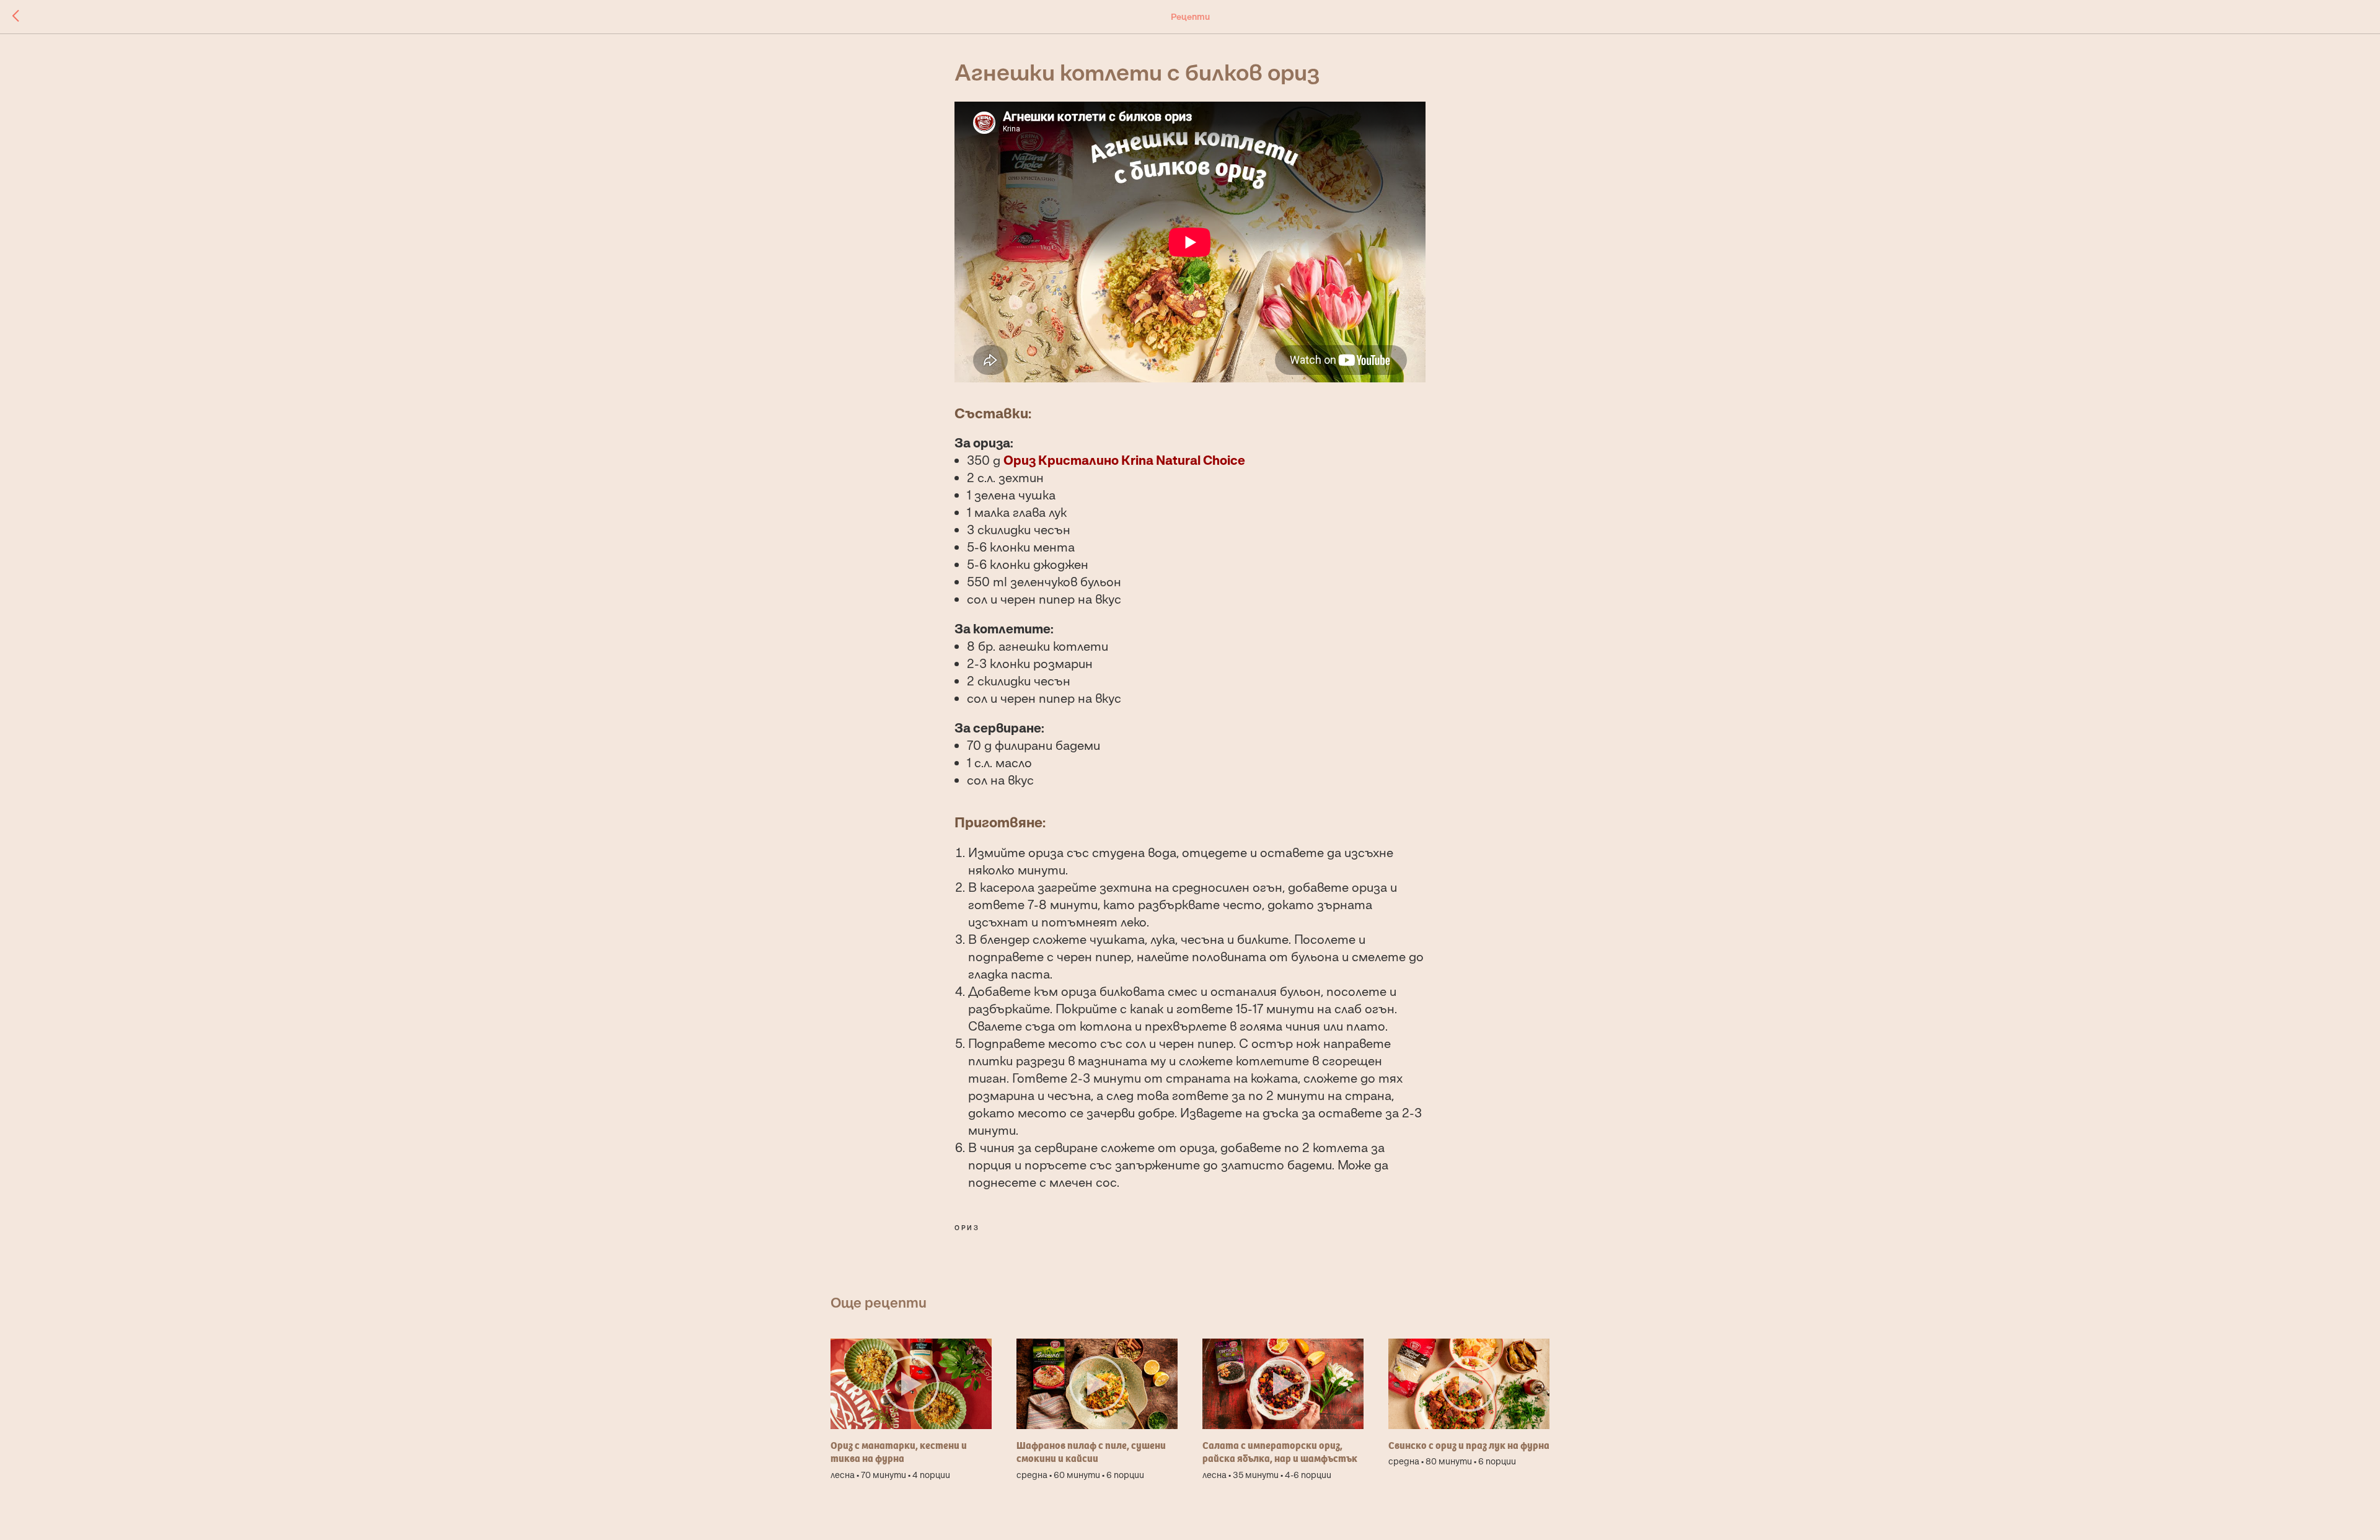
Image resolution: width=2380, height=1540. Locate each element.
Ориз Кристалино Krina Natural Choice (1124, 460)
